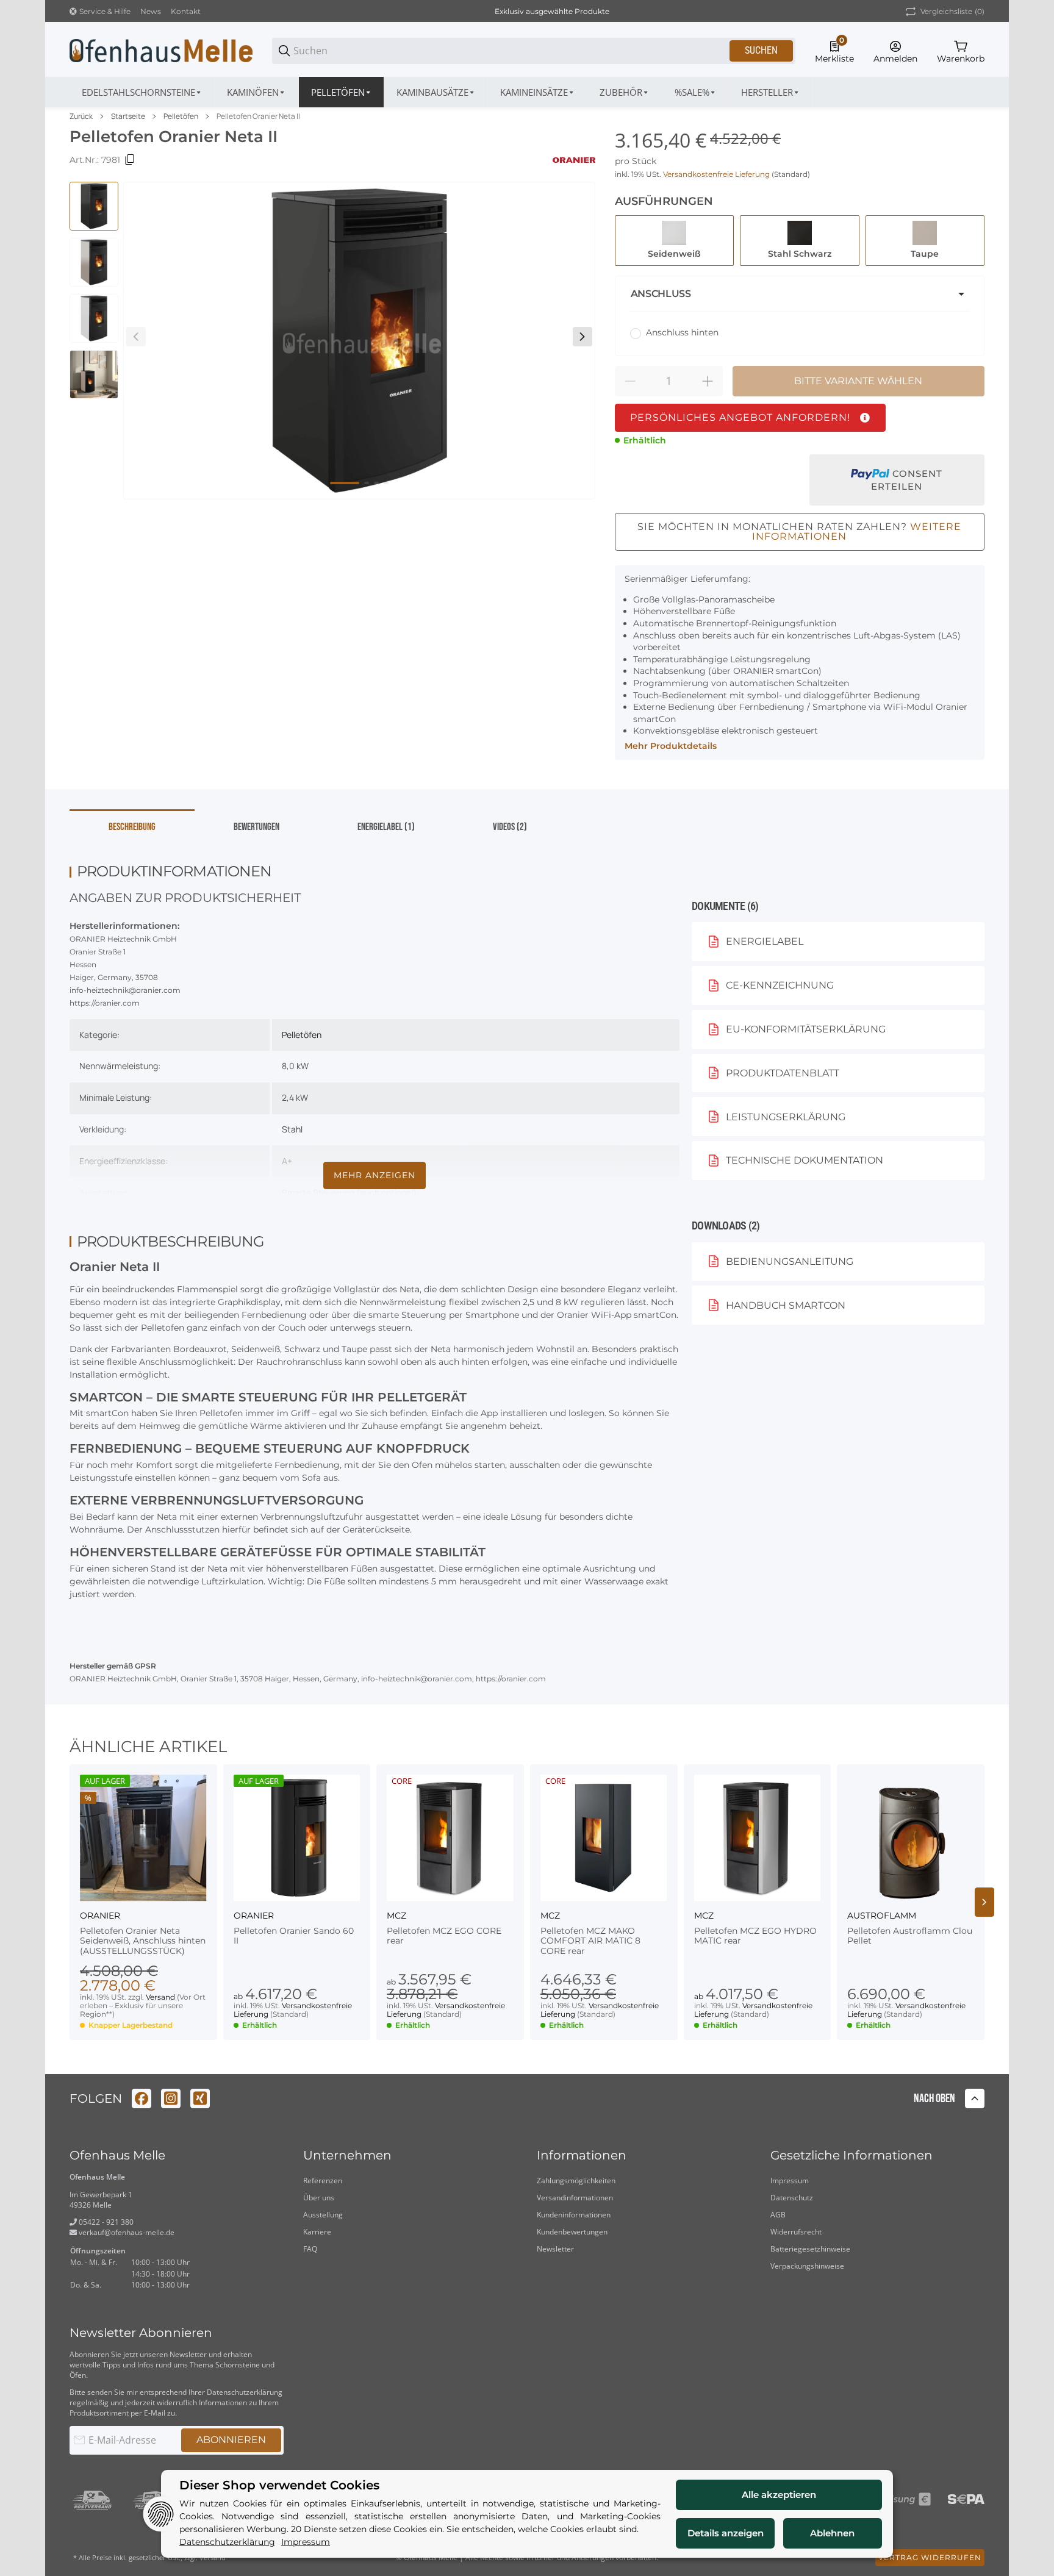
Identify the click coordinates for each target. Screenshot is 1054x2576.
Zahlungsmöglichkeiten (576, 2181)
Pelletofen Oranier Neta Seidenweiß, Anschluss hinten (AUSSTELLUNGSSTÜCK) (143, 1941)
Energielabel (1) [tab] (386, 827)
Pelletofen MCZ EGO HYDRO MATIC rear (755, 1936)
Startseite (128, 116)
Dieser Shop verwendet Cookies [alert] (279, 2485)
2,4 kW (295, 1097)
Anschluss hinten (682, 332)
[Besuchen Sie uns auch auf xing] (200, 2098)
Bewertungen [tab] (256, 827)
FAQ (310, 2249)
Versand (161, 1997)
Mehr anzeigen (375, 1175)
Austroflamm (882, 1916)
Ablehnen (832, 2533)
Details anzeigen (726, 2533)
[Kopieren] (130, 160)
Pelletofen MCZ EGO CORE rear (444, 1936)
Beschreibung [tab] (132, 827)
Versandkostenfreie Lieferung (717, 174)
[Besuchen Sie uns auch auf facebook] (142, 2098)
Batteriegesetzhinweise (810, 2249)
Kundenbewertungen (572, 2232)
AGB (778, 2215)
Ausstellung (323, 2215)
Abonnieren (231, 2440)
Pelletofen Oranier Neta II (258, 116)
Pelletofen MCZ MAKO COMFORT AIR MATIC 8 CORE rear (590, 1941)
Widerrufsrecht (796, 2232)
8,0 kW (295, 1066)
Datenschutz (792, 2198)
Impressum (790, 2181)
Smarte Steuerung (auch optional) (349, 1193)
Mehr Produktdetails (671, 746)
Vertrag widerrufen (930, 2557)
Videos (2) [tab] (510, 827)
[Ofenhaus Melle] (161, 50)
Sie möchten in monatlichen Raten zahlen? (799, 531)
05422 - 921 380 (105, 2222)
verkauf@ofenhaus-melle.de (126, 2232)
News (151, 11)
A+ (287, 1161)
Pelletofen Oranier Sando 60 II (294, 1936)
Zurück (81, 116)
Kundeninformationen (574, 2215)
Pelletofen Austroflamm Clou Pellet (910, 1936)
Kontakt (186, 11)
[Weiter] (583, 337)
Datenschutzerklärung (245, 2392)
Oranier (100, 1916)
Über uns (319, 2198)
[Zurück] (136, 337)
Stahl (292, 1129)
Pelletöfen (181, 116)
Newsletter (555, 2249)
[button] (771, 92)
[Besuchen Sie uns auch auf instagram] (171, 2098)
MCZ (396, 1916)
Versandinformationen (575, 2198)
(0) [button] (952, 11)
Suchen (761, 50)
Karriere (317, 2232)
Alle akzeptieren (779, 2495)
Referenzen (323, 2181)
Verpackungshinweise (807, 2266)
